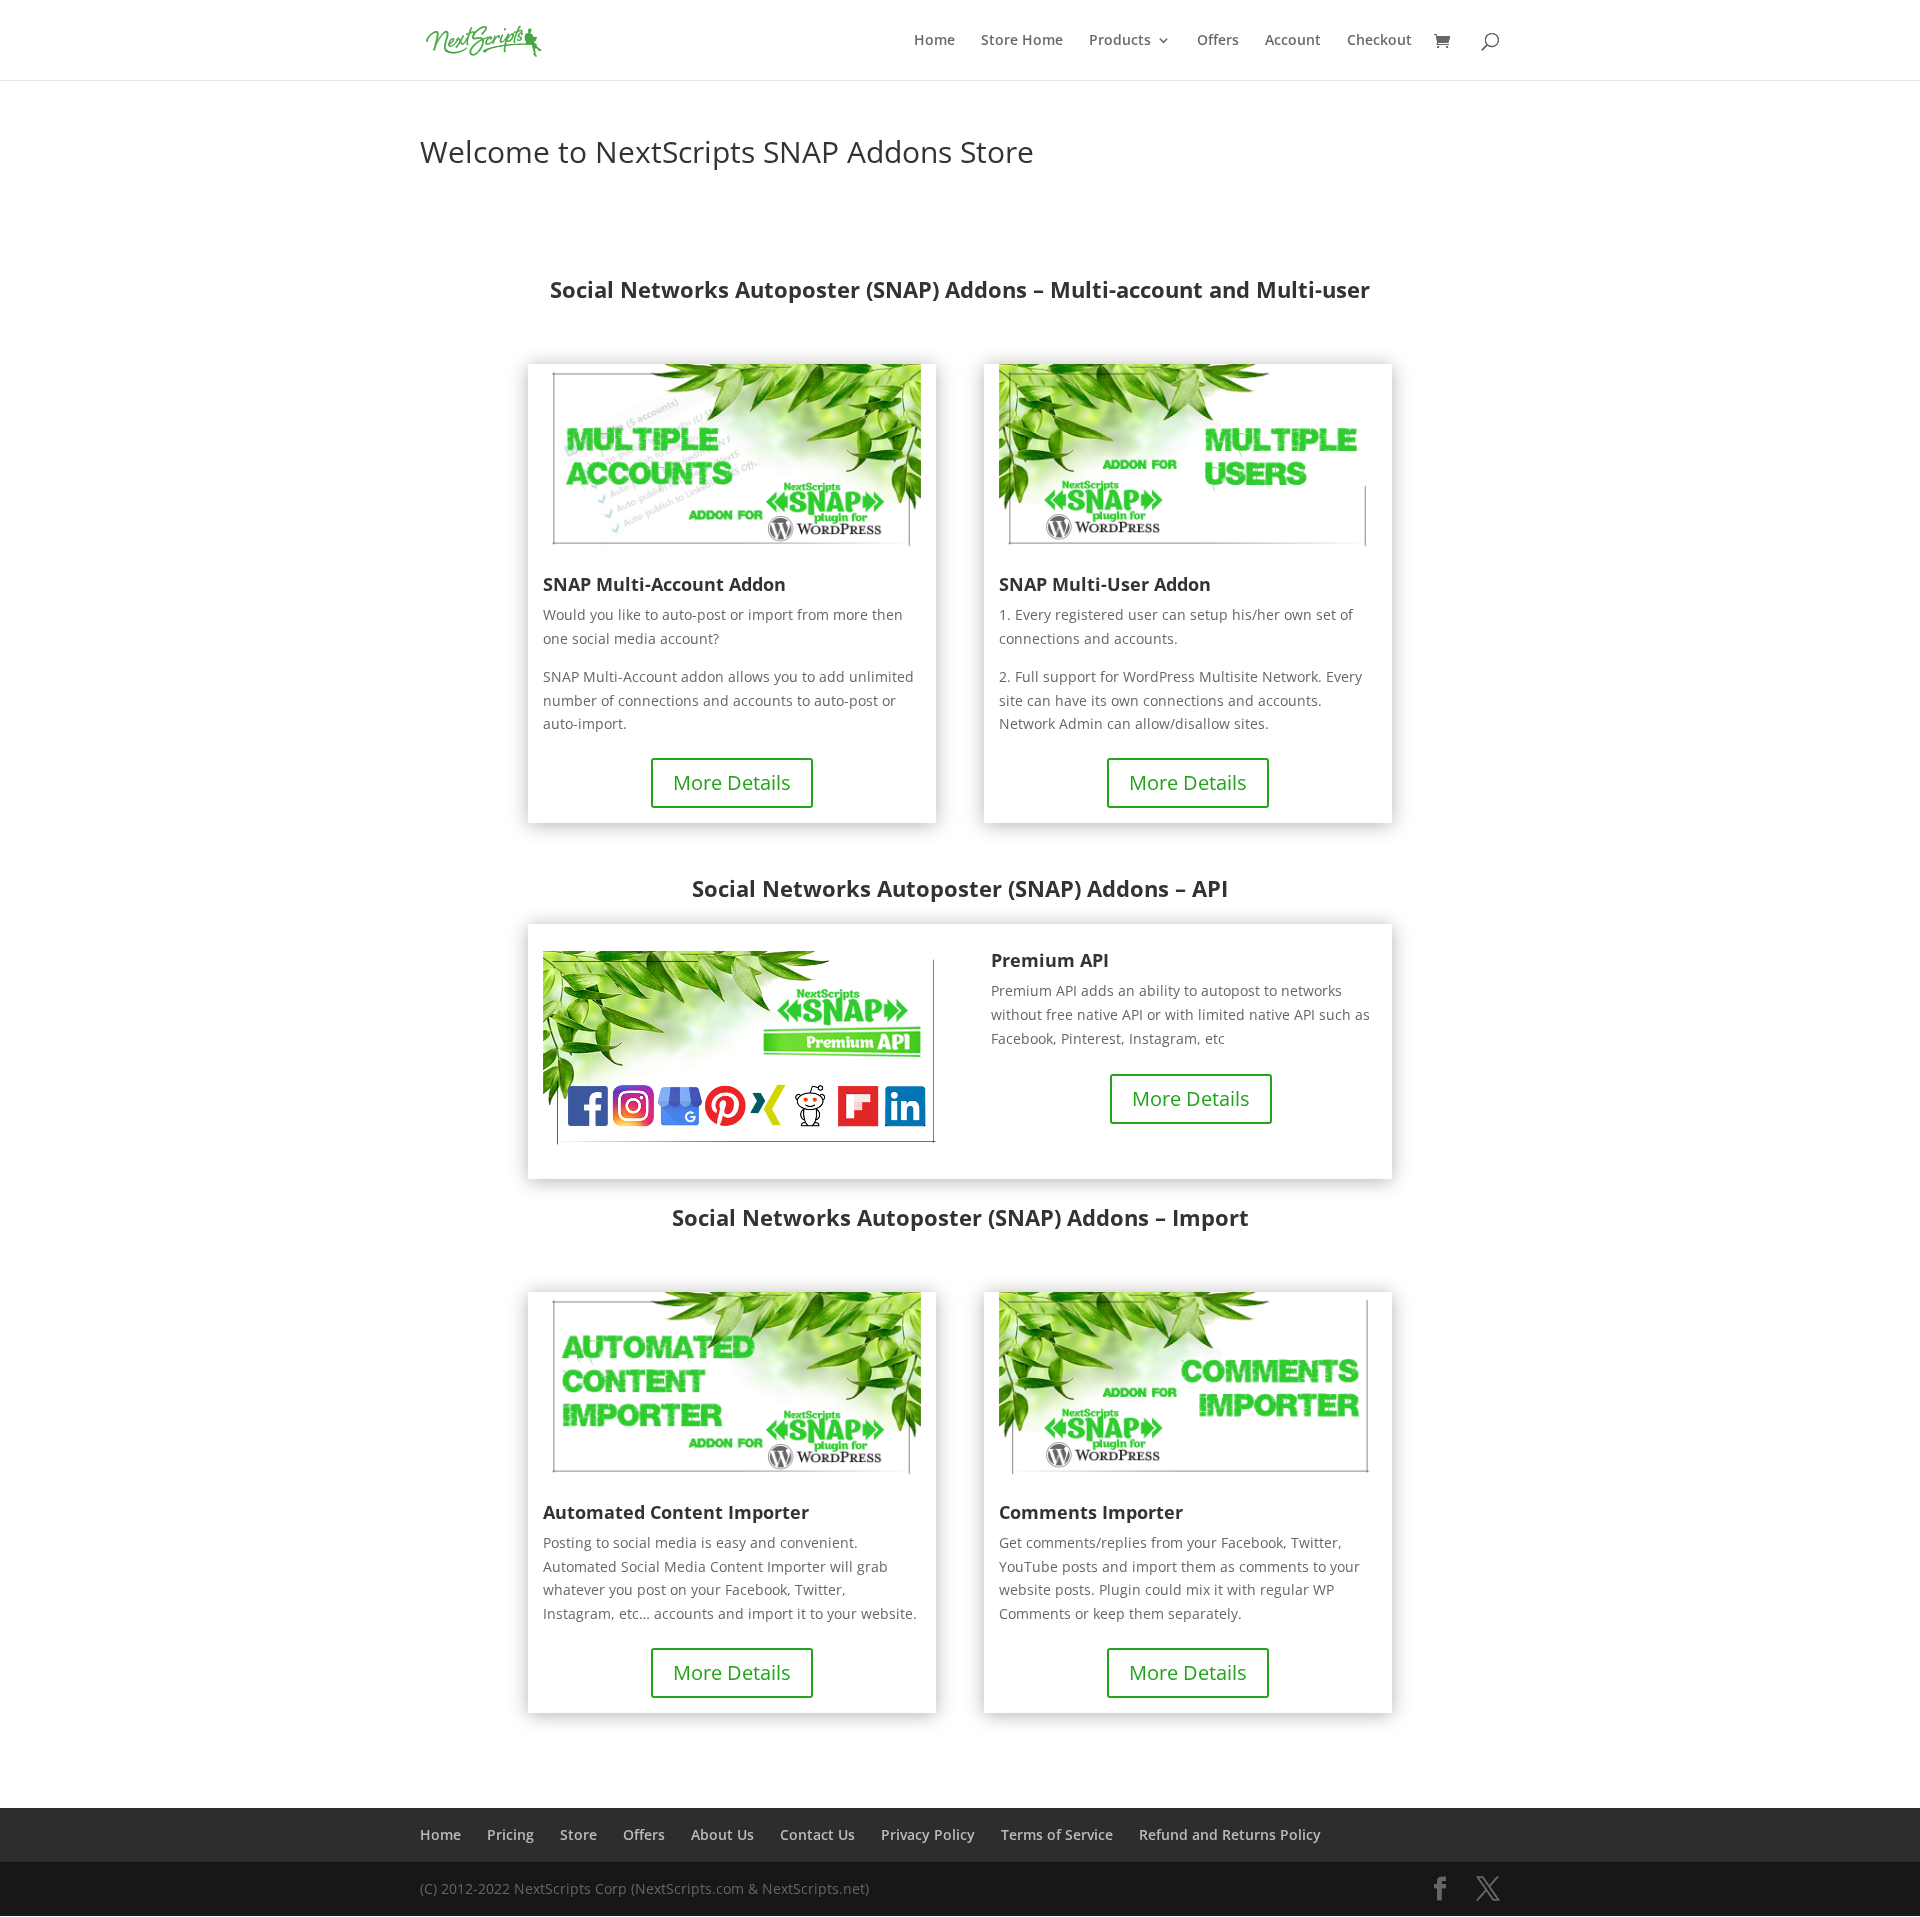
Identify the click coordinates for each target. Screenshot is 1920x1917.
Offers (1218, 41)
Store (578, 1834)
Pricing (510, 1834)
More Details (732, 782)
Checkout (1379, 41)
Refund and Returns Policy (1230, 1834)
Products (1120, 41)
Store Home (1022, 41)
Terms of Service (1057, 1834)
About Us (722, 1834)
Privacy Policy (928, 1834)
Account (1293, 41)
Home (934, 41)
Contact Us (817, 1834)
